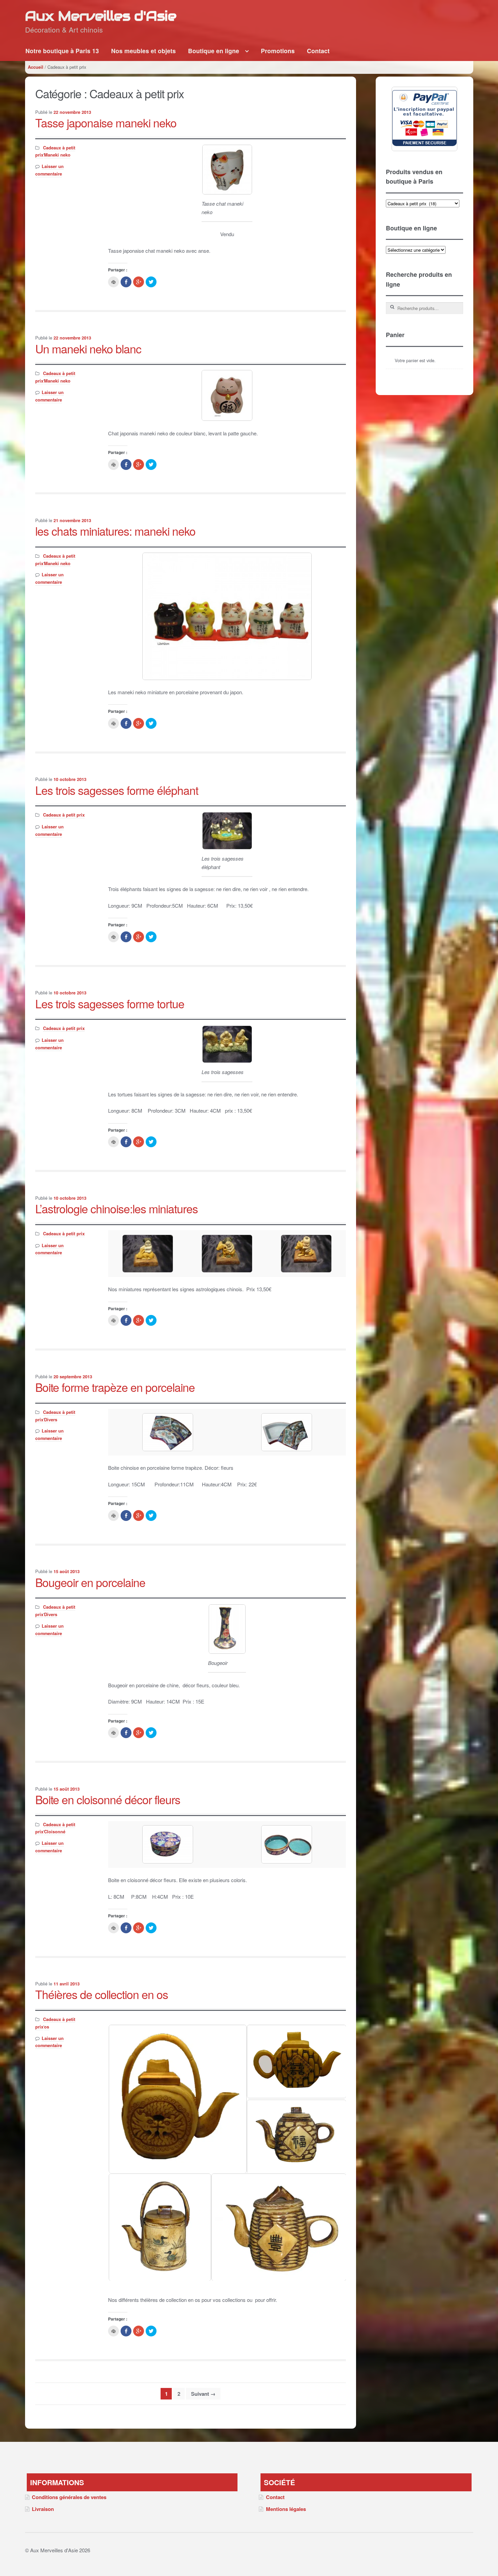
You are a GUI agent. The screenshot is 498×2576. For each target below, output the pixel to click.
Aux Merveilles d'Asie (101, 16)
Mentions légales (286, 2509)
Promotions (278, 51)
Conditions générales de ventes (69, 2497)
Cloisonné (55, 1832)
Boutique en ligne (214, 51)
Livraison (43, 2509)
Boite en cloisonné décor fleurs (108, 1799)
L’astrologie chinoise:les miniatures (117, 1208)
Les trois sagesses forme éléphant (117, 790)
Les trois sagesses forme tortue (110, 1003)
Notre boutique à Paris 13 (62, 51)
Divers (51, 1420)
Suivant (203, 2394)
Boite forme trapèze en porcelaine (115, 1387)
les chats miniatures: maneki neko (115, 531)
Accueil (36, 67)
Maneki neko (57, 155)
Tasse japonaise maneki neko (106, 122)
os (47, 2027)
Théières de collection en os (102, 1994)
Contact (318, 51)
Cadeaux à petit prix (64, 815)
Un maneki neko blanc (88, 348)
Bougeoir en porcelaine (90, 1582)
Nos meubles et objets (143, 51)
